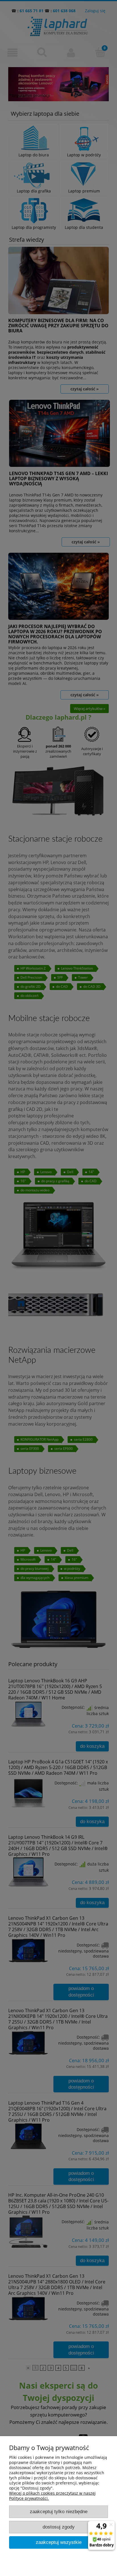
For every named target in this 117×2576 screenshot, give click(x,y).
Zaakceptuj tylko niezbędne (59, 2512)
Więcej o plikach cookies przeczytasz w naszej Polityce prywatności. (52, 2496)
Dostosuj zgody (59, 2527)
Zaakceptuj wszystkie (59, 2542)
